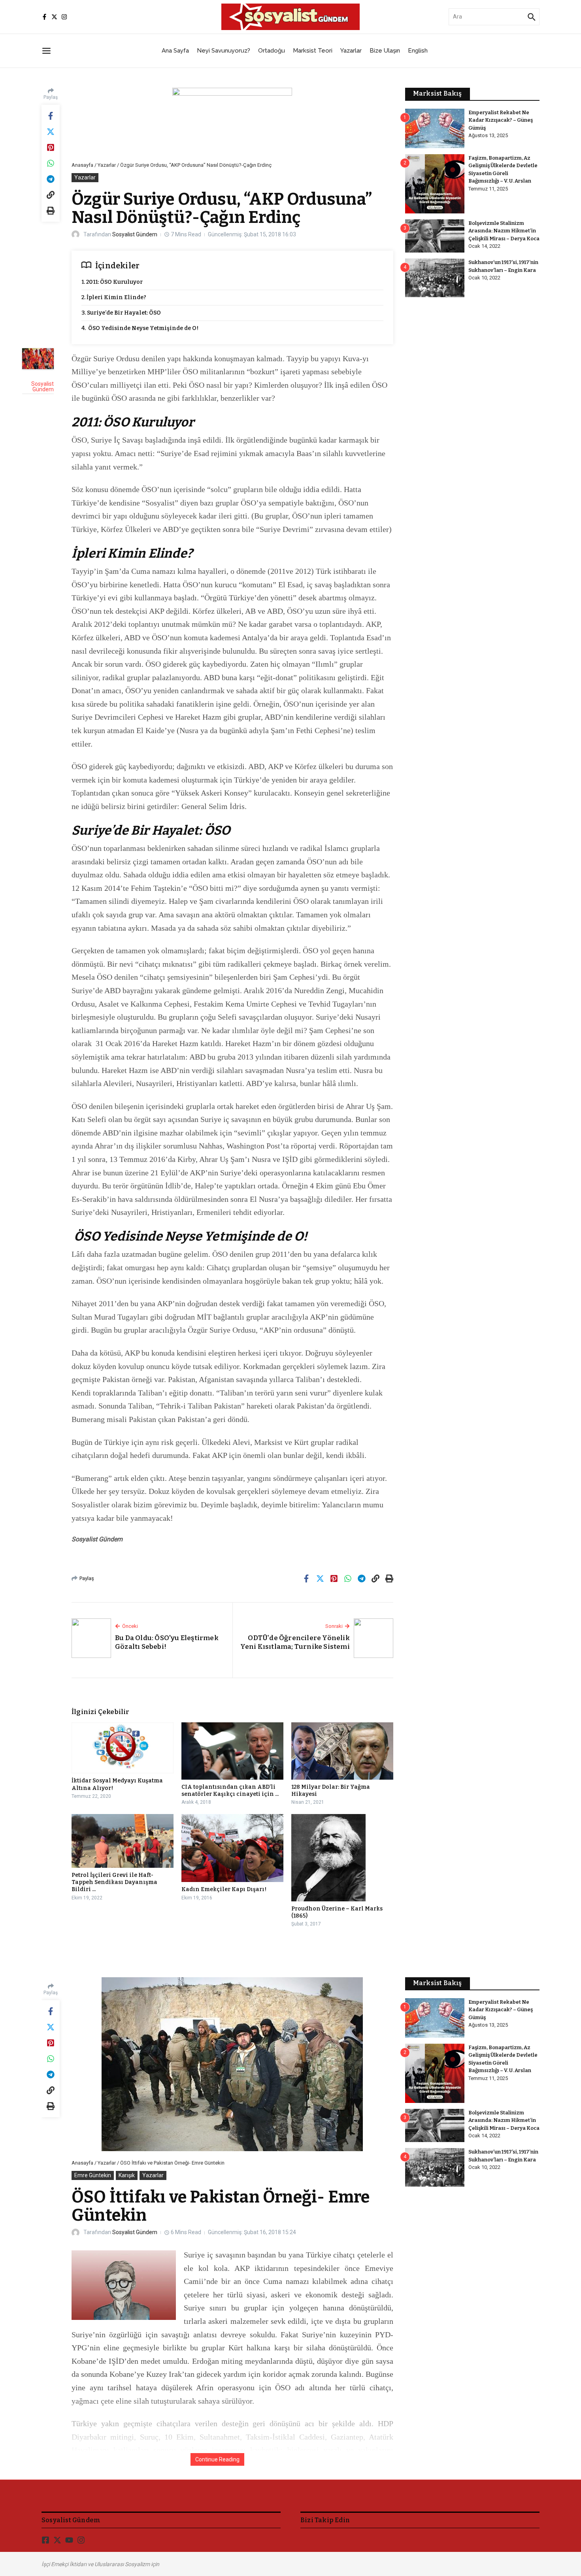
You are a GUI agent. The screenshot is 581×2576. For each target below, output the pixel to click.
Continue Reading (217, 2459)
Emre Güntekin (93, 2175)
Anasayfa (82, 165)
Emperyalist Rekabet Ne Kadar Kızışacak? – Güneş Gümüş (501, 120)
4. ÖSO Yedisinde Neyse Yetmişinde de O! (140, 328)
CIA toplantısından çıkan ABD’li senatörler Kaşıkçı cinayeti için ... (230, 1791)
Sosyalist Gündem (135, 234)
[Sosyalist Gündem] (38, 359)
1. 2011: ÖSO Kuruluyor (112, 282)
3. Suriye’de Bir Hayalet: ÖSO (121, 313)
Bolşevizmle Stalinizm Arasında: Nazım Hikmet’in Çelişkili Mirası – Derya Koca (504, 231)
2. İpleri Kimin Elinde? (114, 297)
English (418, 51)
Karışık (127, 2175)
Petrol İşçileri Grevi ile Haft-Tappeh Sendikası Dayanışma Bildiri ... (114, 1882)
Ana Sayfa (175, 51)
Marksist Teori (313, 51)
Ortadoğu (272, 51)
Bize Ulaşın (385, 51)
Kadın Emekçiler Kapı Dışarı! (224, 1889)
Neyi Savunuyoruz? (224, 51)
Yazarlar (351, 51)
